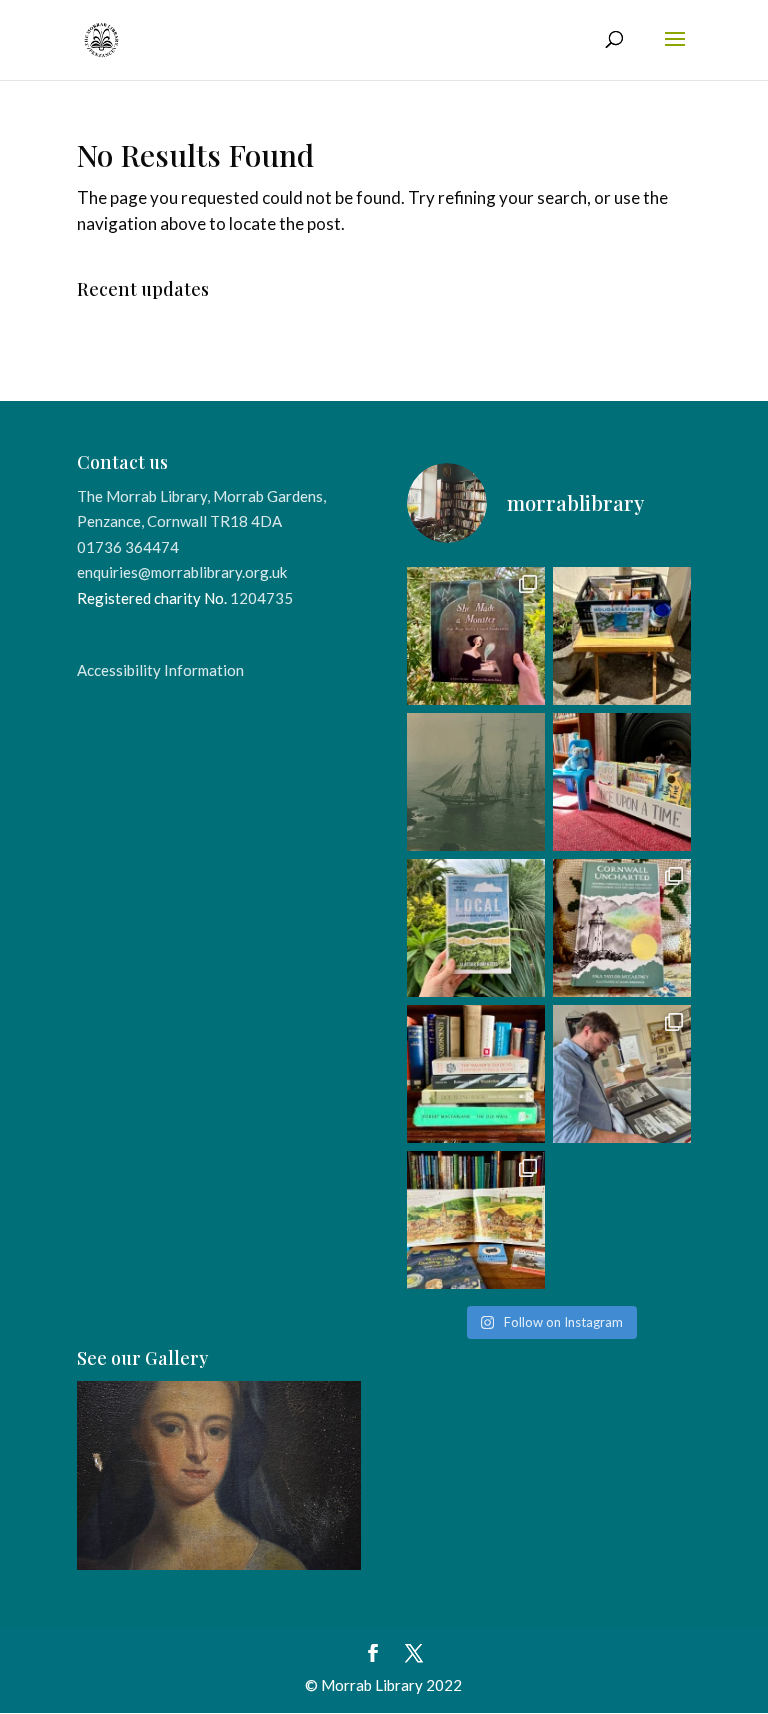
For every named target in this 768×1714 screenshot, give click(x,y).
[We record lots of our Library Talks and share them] (622, 928)
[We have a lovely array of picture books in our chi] (622, 782)
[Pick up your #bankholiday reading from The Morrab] (622, 636)
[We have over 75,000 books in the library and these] (476, 1074)
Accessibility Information (160, 670)
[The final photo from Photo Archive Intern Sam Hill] (476, 782)
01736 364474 (128, 547)
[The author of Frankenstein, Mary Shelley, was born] (476, 636)
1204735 (261, 598)
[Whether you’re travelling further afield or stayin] (476, 928)
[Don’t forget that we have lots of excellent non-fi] (476, 1220)
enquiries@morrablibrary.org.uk (182, 572)
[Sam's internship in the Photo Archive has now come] (622, 1074)
